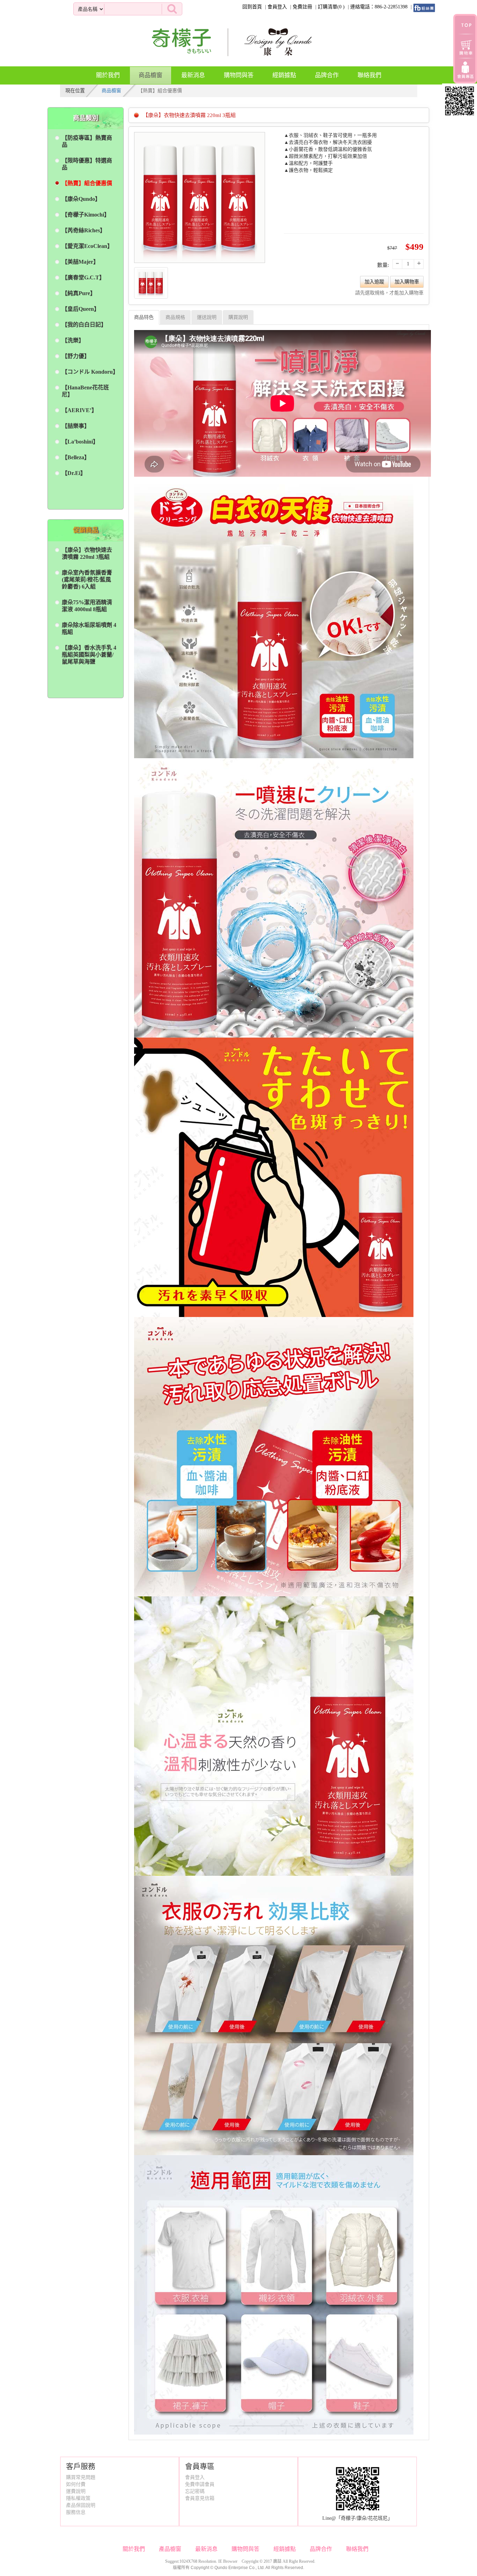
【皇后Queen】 (81, 309)
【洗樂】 (73, 340)
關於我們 (108, 75)
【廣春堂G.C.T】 (83, 277)
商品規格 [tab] (175, 317)
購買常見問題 (81, 2477)
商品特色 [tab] (144, 317)
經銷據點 (284, 75)
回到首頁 (252, 7)
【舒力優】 (76, 356)
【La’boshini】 (80, 442)
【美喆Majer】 (80, 262)
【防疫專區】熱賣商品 (87, 141)
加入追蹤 (374, 282)
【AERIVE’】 (79, 410)
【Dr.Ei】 (74, 473)
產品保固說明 (81, 2505)
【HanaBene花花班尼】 (85, 391)
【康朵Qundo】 (81, 199)
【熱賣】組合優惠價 (87, 183)
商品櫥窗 (151, 75)
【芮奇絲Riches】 (84, 230)
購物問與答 (239, 75)
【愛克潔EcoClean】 (87, 246)
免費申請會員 (200, 2484)
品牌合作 (327, 75)
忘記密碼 (195, 2491)
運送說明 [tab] (207, 317)
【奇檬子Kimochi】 (86, 215)
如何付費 (76, 2484)
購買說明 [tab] (238, 317)
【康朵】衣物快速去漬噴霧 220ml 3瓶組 (87, 553)
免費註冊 (302, 7)
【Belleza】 (76, 457)
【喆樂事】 (76, 426)
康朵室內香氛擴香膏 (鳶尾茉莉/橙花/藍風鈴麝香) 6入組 (87, 580)
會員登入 (277, 7)
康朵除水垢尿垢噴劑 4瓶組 (89, 628)
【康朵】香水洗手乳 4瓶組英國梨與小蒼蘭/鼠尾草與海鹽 (89, 655)
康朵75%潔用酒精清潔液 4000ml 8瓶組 (87, 606)
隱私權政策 (78, 2498)
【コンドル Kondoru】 (89, 372)
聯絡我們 (369, 75)
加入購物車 (407, 282)
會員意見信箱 (200, 2498)
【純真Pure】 (79, 293)
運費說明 (76, 2491)
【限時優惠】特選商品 (87, 164)
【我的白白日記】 (84, 325)
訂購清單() (331, 7)
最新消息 (193, 75)
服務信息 (76, 2512)
